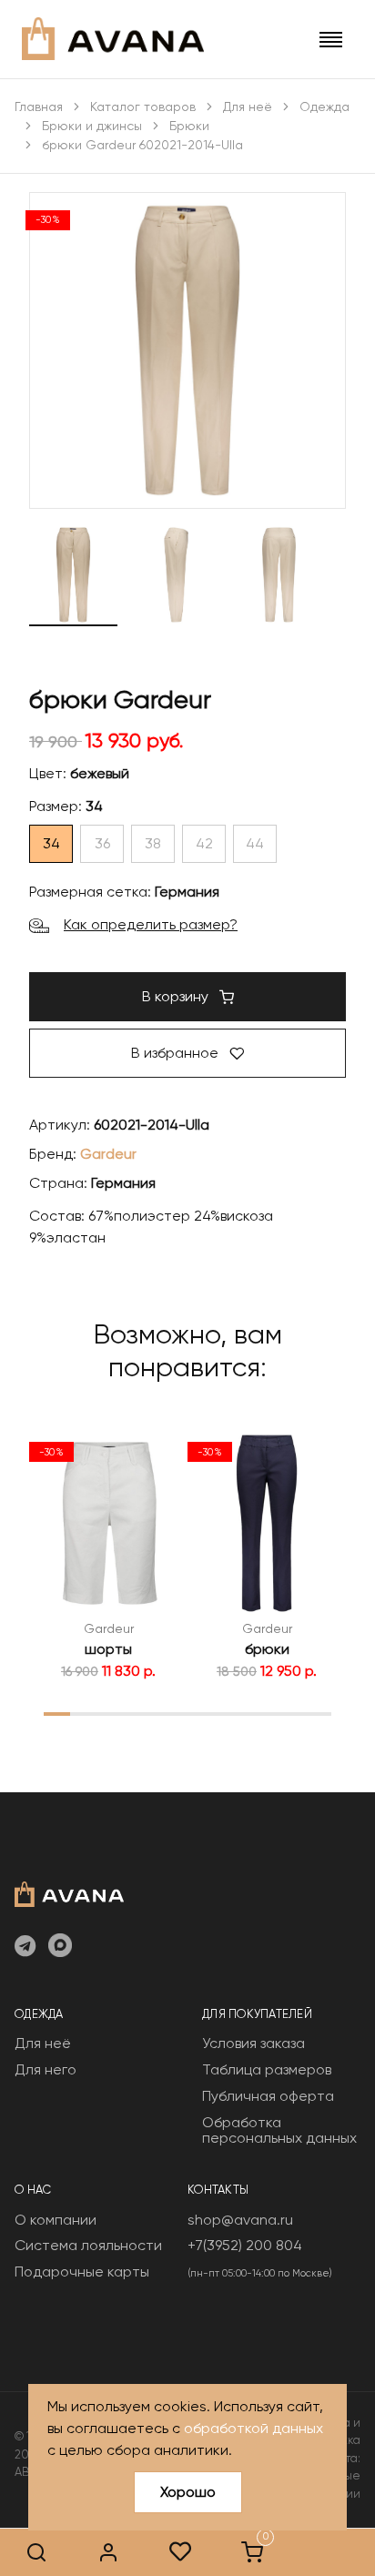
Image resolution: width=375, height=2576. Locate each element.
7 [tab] (213, 1713)
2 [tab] (83, 1713)
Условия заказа (253, 2043)
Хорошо (188, 2492)
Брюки (189, 126)
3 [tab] (109, 1713)
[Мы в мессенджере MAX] (60, 1947)
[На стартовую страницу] (69, 1892)
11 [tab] (319, 1713)
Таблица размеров (267, 2069)
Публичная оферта (268, 2096)
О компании (56, 2220)
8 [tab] (240, 1713)
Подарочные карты (82, 2272)
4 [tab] (136, 1713)
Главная (39, 106)
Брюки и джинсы (92, 126)
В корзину (177, 996)
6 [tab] (187, 1713)
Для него (46, 2069)
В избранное (177, 1053)
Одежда (324, 106)
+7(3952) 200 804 (245, 2245)
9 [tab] (266, 1713)
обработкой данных (253, 2428)
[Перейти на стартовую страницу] (113, 39)
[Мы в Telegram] (25, 1947)
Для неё (248, 106)
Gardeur (108, 1154)
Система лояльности (88, 2245)
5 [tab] (162, 1713)
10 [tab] (292, 1713)
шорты (108, 1649)
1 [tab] (57, 1713)
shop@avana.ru (240, 2220)
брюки (267, 1649)
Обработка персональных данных (279, 2130)
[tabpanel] (108, 1555)
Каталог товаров (143, 106)
